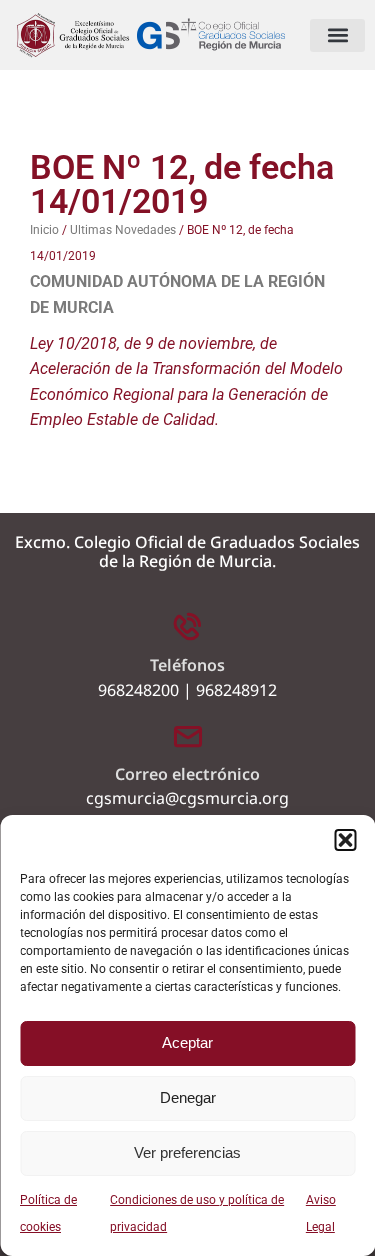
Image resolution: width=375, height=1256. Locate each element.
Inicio (44, 230)
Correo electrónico (187, 774)
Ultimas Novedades (123, 230)
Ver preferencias (187, 1152)
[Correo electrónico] (188, 735)
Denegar (188, 1097)
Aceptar (187, 1042)
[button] (345, 840)
